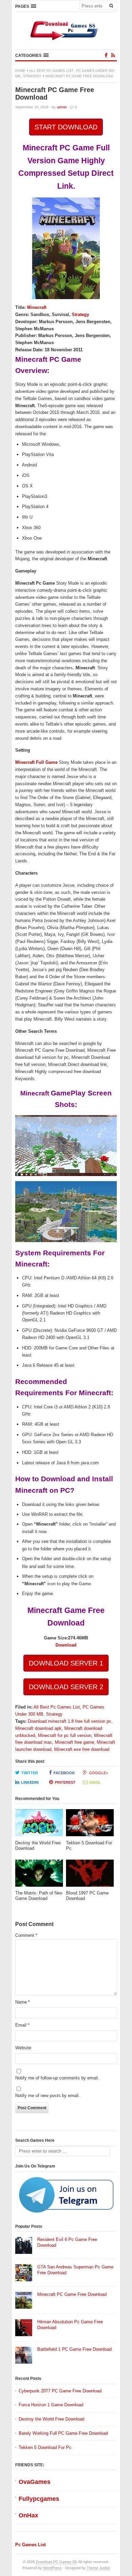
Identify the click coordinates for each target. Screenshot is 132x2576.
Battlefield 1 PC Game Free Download (74, 2349)
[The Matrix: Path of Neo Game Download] (39, 1875)
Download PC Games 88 (56, 2562)
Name (23, 2002)
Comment (26, 1935)
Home (20, 71)
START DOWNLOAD (66, 127)
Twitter (30, 1773)
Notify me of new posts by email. (48, 2096)
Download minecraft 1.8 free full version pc (70, 1721)
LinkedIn (30, 1782)
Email (95, 1782)
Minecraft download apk (38, 1728)
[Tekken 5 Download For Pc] (90, 1825)
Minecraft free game (74, 1742)
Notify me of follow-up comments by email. (57, 2078)
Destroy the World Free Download (51, 2419)
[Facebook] (106, 55)
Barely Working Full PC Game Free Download (63, 2433)
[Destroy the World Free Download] (39, 1825)
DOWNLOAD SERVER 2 (66, 1687)
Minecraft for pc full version (65, 1735)
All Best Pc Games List (51, 71)
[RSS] (113, 55)
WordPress (52, 2568)
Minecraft (37, 307)
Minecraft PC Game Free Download (72, 2294)
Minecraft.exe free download (82, 1749)
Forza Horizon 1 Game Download (51, 2405)
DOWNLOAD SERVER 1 (66, 1663)
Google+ (98, 1773)
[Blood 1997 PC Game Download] (90, 1875)
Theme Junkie (98, 2568)
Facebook (64, 1773)
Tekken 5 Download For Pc (45, 2447)
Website (23, 2048)
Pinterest (65, 1782)
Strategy (32, 76)
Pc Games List (30, 2545)
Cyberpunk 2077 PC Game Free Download (60, 2391)
